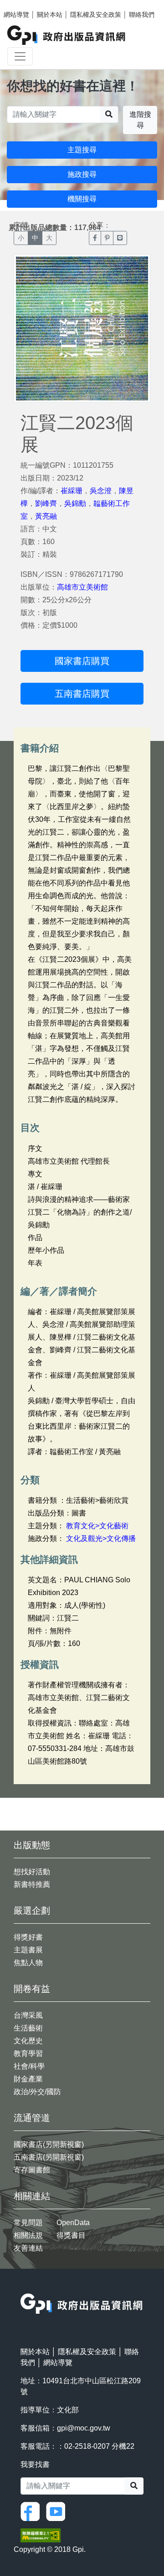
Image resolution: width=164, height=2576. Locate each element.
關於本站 (50, 15)
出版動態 (32, 1845)
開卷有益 (32, 1989)
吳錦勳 (75, 503)
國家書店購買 (82, 661)
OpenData (73, 2223)
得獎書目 (71, 2235)
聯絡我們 (142, 15)
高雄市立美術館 (82, 587)
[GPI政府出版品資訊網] (67, 35)
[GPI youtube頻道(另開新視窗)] (58, 2511)
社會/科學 (29, 2066)
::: (23, 2288)
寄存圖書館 (32, 2170)
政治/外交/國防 (37, 2092)
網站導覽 (16, 15)
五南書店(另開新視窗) (49, 2157)
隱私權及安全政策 (96, 15)
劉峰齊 (46, 503)
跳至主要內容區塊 (26, 5)
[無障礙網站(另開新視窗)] (41, 2535)
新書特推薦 (32, 1884)
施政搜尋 (82, 174)
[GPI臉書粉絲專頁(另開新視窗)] (32, 2511)
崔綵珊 (72, 491)
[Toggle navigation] (20, 56)
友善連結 (28, 2248)
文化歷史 (28, 2041)
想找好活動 (32, 1872)
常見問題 (28, 2223)
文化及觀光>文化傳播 (101, 1538)
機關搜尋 (82, 199)
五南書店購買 (82, 694)
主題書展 (28, 1950)
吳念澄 (101, 491)
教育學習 (28, 2053)
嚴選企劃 (32, 1911)
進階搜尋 (140, 120)
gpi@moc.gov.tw (84, 2428)
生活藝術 (28, 2028)
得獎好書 (28, 1937)
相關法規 (28, 2235)
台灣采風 (28, 2015)
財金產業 (28, 2079)
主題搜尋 (82, 150)
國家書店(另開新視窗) (49, 2144)
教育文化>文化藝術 (97, 1526)
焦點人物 (28, 1963)
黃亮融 (46, 516)
